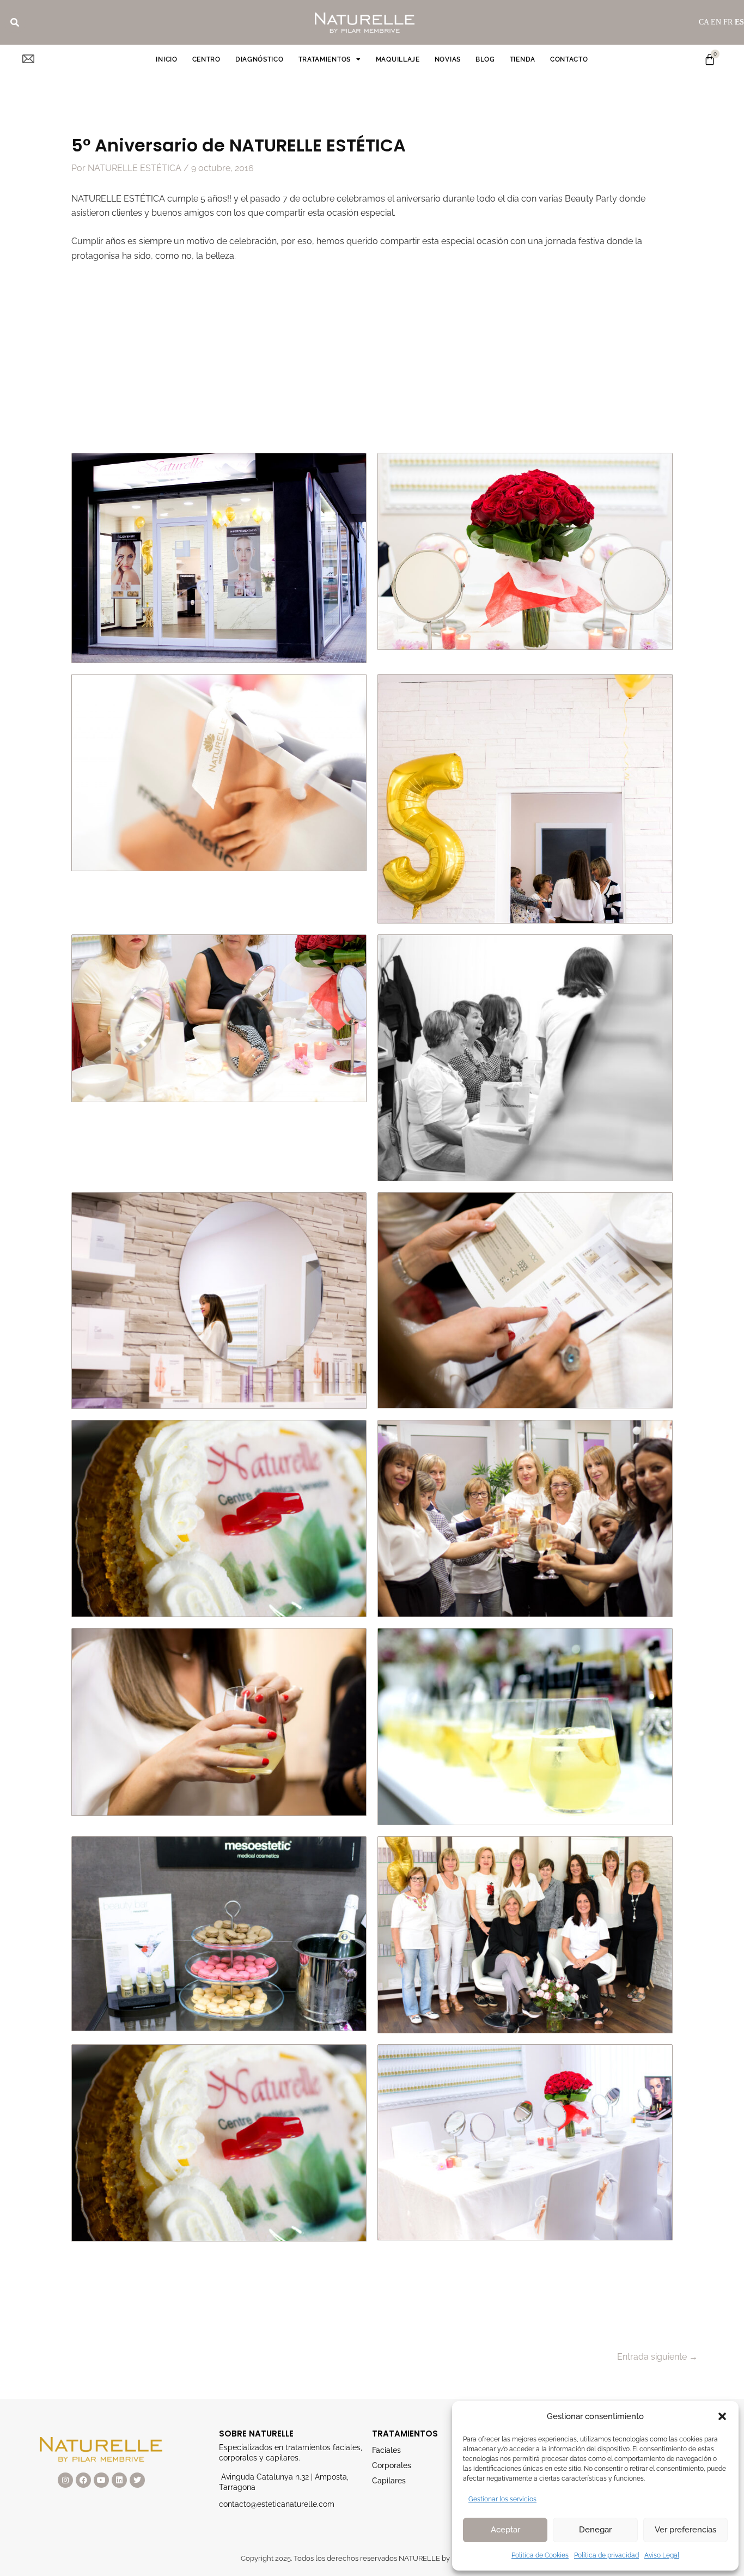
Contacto (569, 59)
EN (716, 22)
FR (728, 22)
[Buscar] (15, 22)
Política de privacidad (606, 2555)
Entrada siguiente (657, 2357)
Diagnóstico (260, 59)
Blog (485, 59)
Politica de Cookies (540, 2555)
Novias (448, 59)
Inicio (166, 59)
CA (704, 22)
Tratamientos (325, 59)
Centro (206, 59)
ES (739, 22)
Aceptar (505, 2530)
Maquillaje (398, 59)
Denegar (595, 2530)
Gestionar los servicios (502, 2499)
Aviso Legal (662, 2555)
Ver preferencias (685, 2530)
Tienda (523, 59)
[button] (722, 2416)
